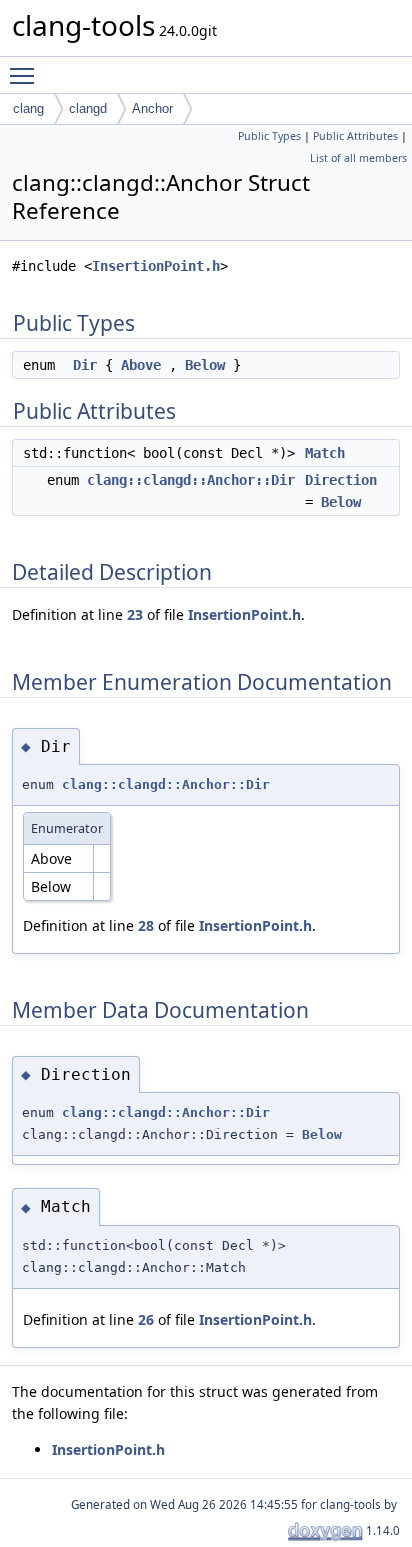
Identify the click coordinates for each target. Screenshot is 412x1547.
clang (28, 108)
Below (205, 365)
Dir (85, 365)
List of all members (358, 158)
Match (325, 453)
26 (146, 1319)
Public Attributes (355, 136)
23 (135, 614)
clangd (88, 108)
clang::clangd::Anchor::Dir (191, 480)
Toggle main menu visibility (26, 75)
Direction (341, 480)
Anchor (152, 108)
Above (141, 365)
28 (146, 925)
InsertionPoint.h (156, 266)
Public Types (269, 136)
